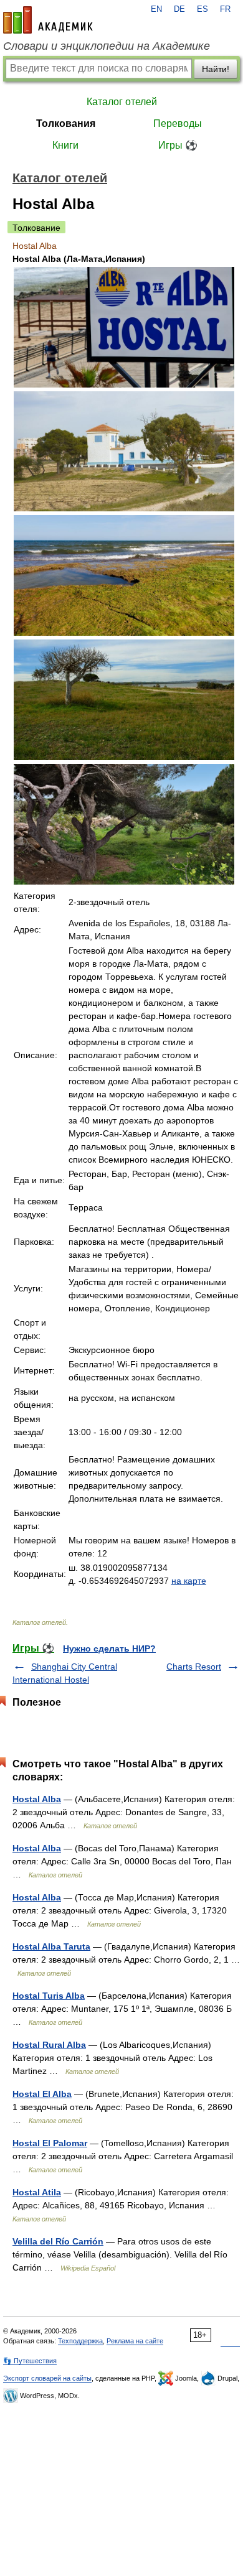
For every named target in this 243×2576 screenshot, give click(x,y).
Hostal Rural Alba (49, 2045)
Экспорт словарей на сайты (47, 2378)
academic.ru (48, 20)
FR (225, 9)
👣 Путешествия (30, 2361)
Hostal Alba (37, 1799)
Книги (65, 145)
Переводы (178, 123)
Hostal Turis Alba (49, 1996)
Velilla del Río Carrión (58, 2241)
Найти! (216, 69)
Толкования (66, 123)
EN (156, 9)
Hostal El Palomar (50, 2143)
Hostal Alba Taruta (51, 1946)
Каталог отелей (122, 102)
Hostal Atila (37, 2192)
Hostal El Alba (42, 2094)
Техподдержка (80, 2341)
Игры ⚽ (178, 145)
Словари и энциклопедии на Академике (107, 46)
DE (179, 9)
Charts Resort (194, 1667)
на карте (189, 1581)
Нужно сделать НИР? (109, 1648)
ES (202, 9)
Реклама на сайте (135, 2341)
